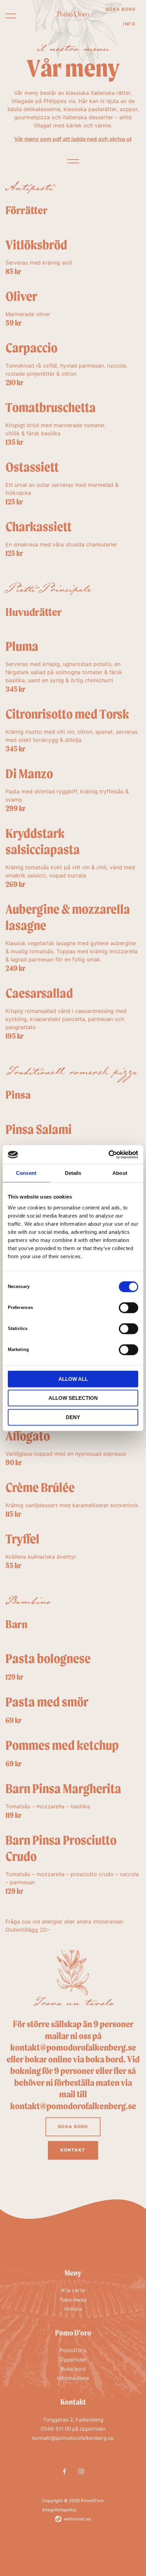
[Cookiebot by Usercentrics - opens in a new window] (108, 1155)
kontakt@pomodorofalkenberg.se (73, 2438)
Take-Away (73, 2300)
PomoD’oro (73, 2350)
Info (129, 24)
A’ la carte (73, 2290)
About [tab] (120, 1173)
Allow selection (73, 1398)
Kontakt (73, 2150)
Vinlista (73, 2309)
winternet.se (77, 2519)
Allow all (73, 1379)
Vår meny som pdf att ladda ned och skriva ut (73, 139)
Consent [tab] (26, 1173)
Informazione (73, 2378)
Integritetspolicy (59, 2510)
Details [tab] (73, 1173)
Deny (73, 1417)
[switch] (129, 1307)
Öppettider (73, 2360)
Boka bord (121, 9)
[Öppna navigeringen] (11, 16)
